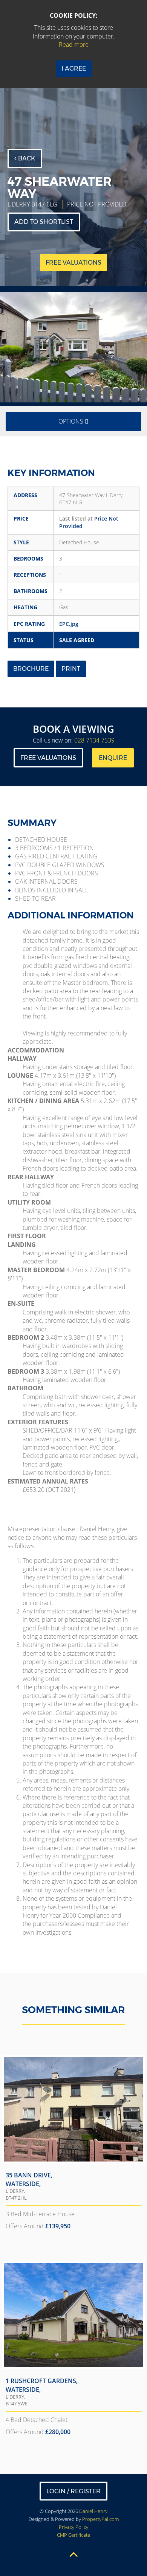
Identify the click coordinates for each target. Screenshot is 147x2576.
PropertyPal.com (100, 2519)
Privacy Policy (73, 2527)
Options (72, 421)
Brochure (31, 669)
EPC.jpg (69, 624)
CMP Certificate (73, 2535)
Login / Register (73, 2491)
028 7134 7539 (94, 740)
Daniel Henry (93, 2511)
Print (71, 669)
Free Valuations (48, 758)
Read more (74, 45)
